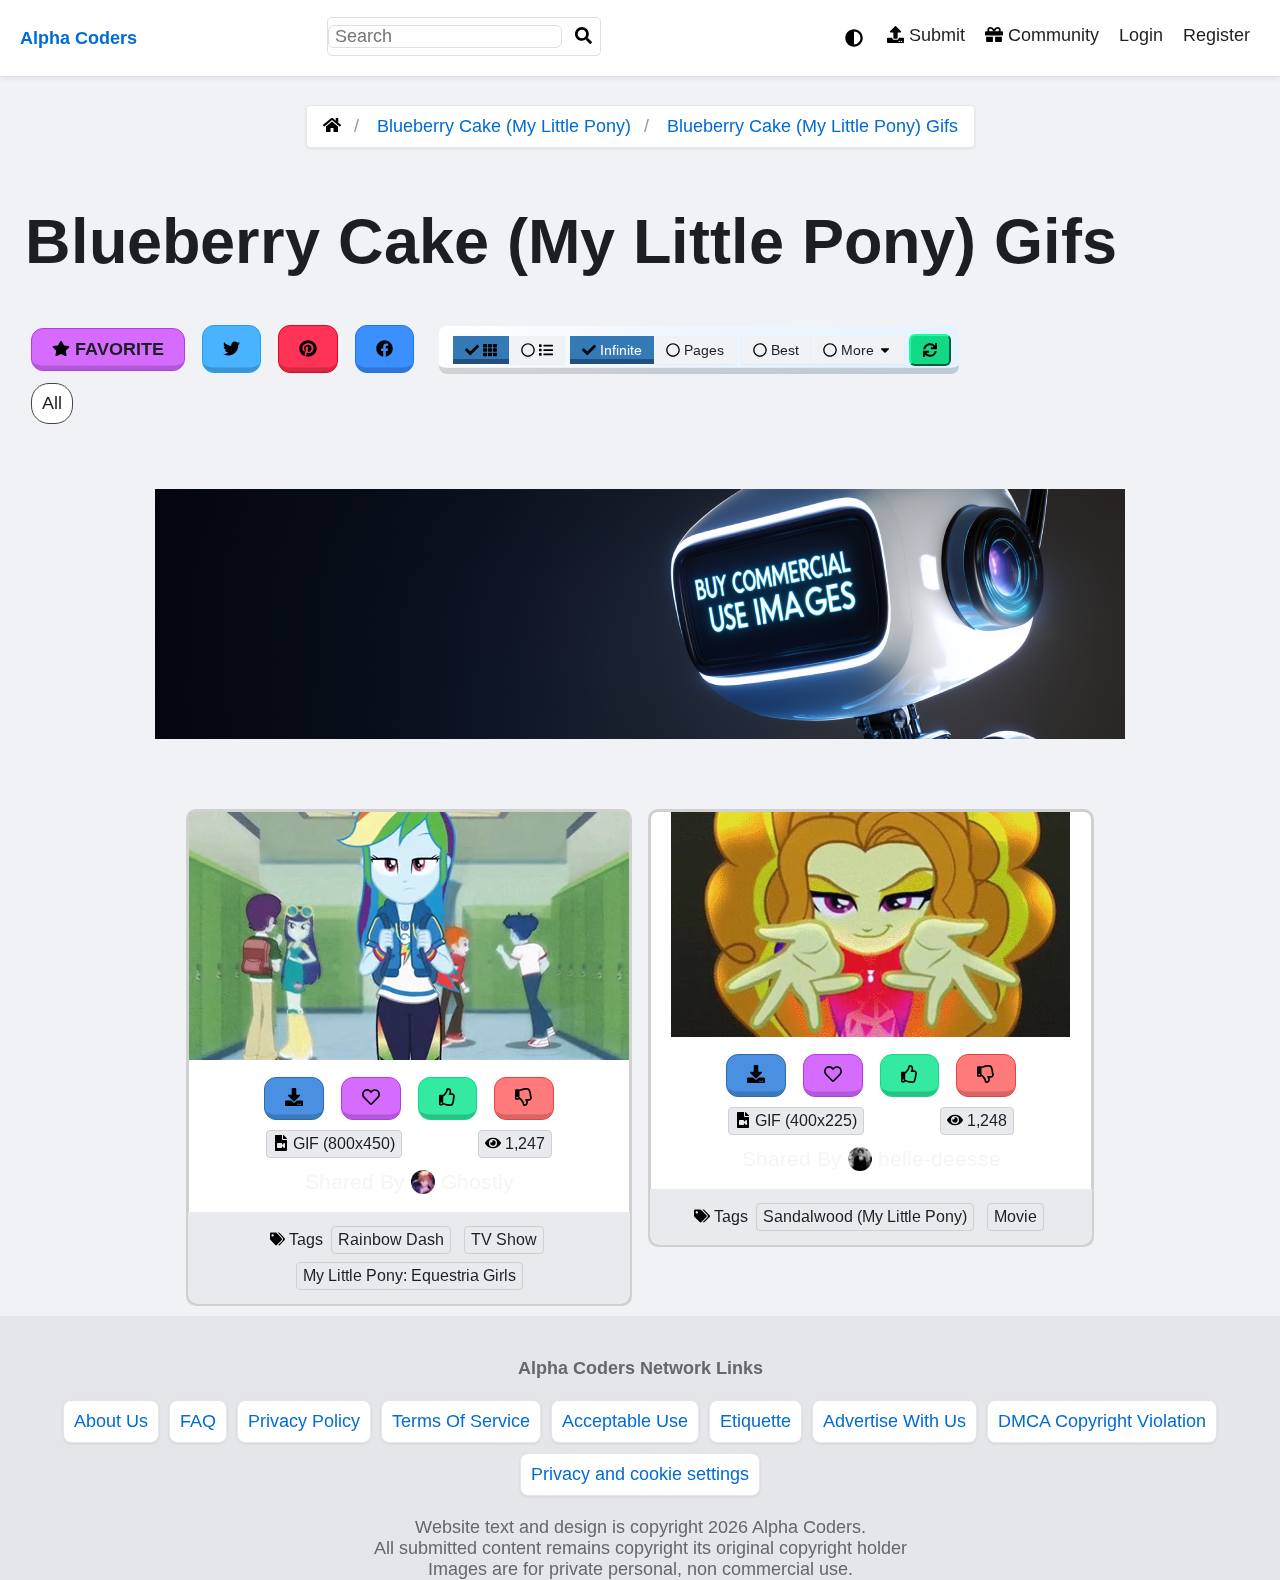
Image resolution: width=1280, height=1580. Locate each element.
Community (1051, 35)
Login (1141, 35)
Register (1216, 35)
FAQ (198, 1421)
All (52, 403)
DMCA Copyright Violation (1102, 1421)
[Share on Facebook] (385, 349)
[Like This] (448, 1098)
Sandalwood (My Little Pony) (865, 1216)
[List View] (537, 350)
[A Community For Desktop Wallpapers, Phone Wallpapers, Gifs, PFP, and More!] (332, 126)
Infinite (621, 350)
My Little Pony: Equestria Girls (409, 1275)
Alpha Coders (78, 38)
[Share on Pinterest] (308, 349)
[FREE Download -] (294, 1098)
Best (783, 350)
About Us (111, 1421)
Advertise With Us (894, 1421)
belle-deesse (939, 1158)
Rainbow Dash (391, 1239)
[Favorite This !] (371, 1098)
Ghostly (477, 1181)
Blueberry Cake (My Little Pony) (504, 126)
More (857, 350)
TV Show (504, 1239)
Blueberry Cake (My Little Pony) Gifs (812, 126)
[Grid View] (481, 350)
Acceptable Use (625, 1421)
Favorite (117, 349)
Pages (704, 350)
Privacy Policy (304, 1421)
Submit (934, 35)
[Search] (584, 36)
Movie (1015, 1216)
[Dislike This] (524, 1098)
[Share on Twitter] (232, 349)
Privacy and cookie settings (640, 1474)
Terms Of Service (461, 1421)
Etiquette (755, 1421)
